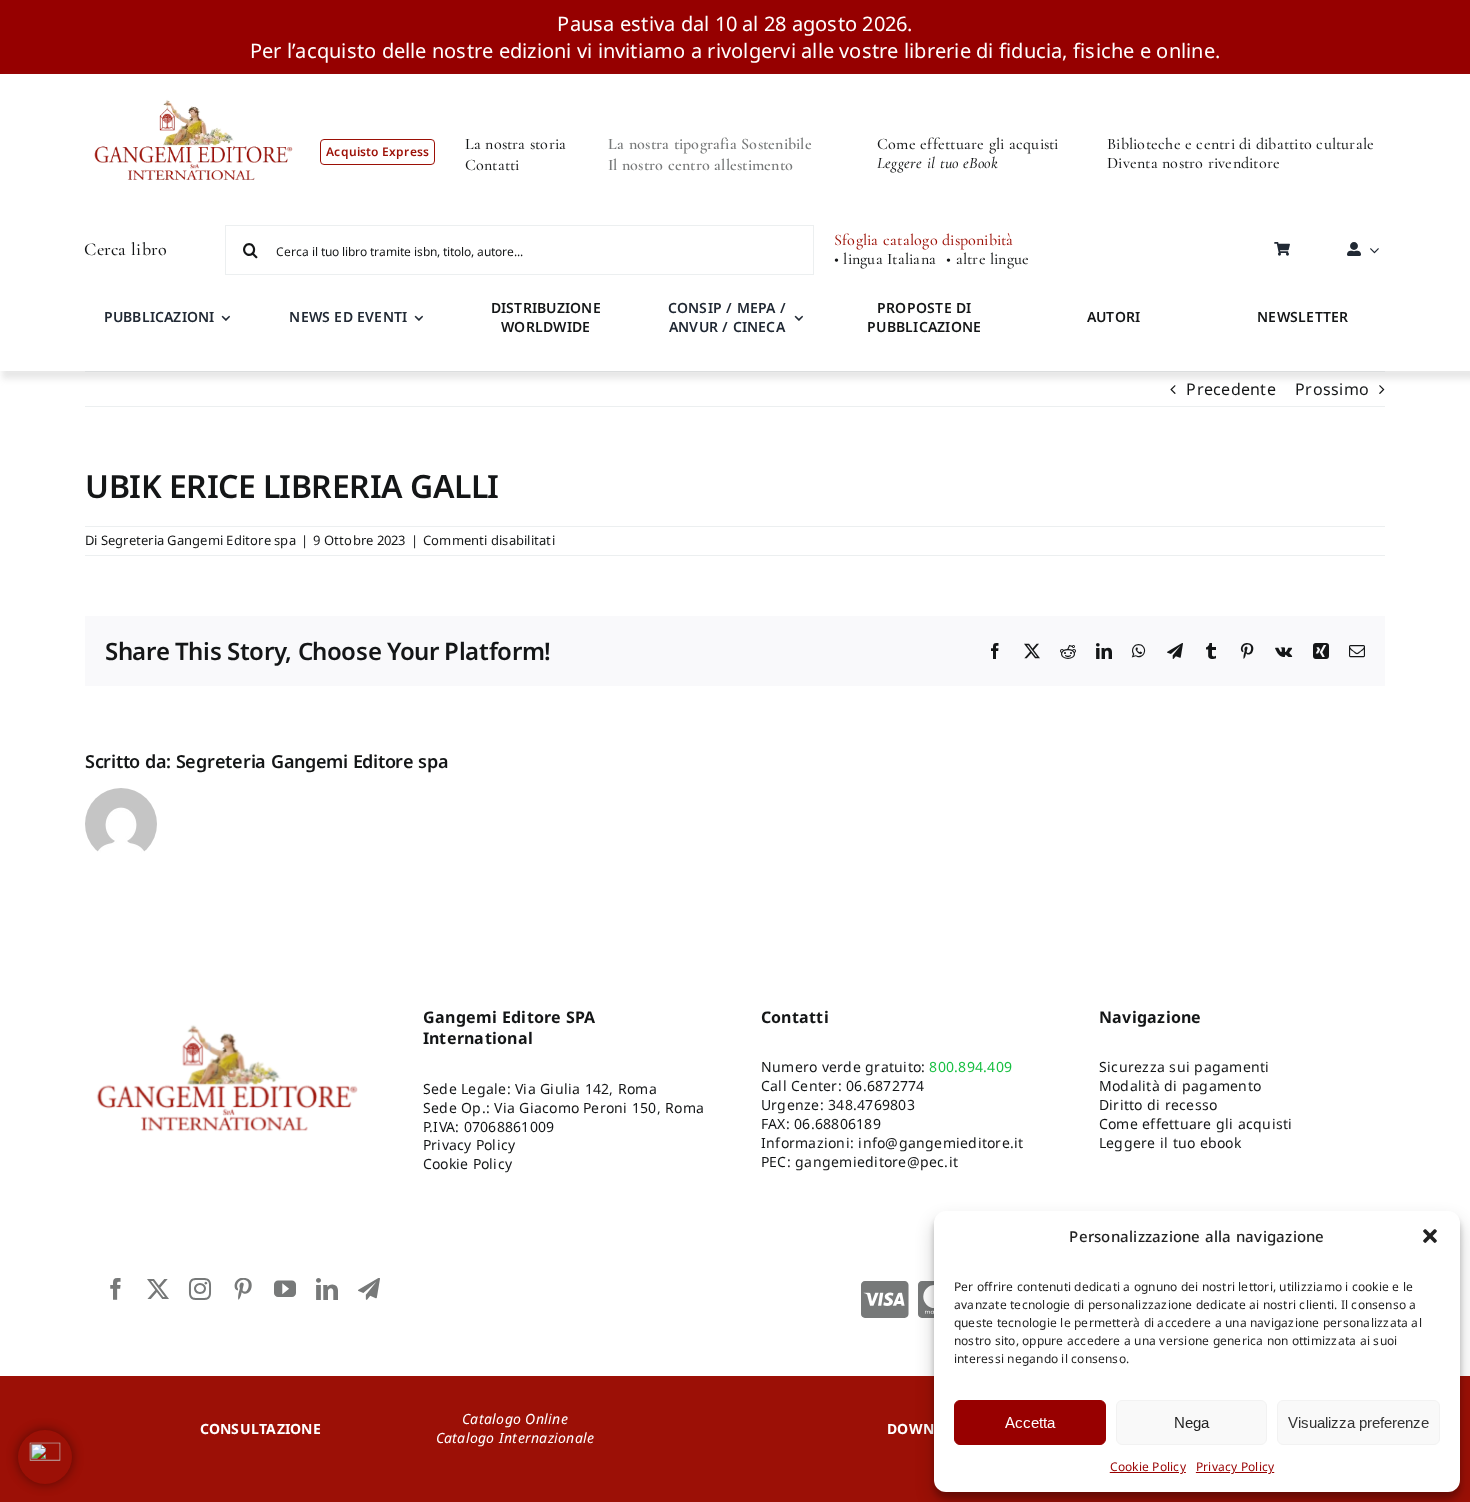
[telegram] (369, 1289)
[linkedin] (327, 1289)
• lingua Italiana (885, 259)
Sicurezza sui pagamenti (1184, 1066)
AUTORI (1113, 316)
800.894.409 (970, 1066)
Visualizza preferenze (1358, 1422)
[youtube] (285, 1289)
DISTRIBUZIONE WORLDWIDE (546, 317)
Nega (1191, 1422)
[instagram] (200, 1289)
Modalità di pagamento (1180, 1085)
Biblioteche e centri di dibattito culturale (1240, 144)
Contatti (492, 165)
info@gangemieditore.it (940, 1142)
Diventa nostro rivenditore (1193, 163)
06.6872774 (885, 1085)
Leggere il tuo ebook (1170, 1142)
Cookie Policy (1148, 1466)
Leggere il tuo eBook (937, 163)
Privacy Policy (1235, 1466)
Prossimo (1332, 389)
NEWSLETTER (1302, 316)
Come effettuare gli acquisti (968, 144)
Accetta (1030, 1422)
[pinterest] (243, 1289)
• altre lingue (987, 259)
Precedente (1230, 389)
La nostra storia (516, 144)
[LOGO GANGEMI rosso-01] (194, 82)
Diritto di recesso (1158, 1104)
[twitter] (158, 1289)
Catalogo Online (515, 1418)
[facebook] (116, 1289)
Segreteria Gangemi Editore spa (198, 540)
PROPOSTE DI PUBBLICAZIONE (924, 317)
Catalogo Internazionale (515, 1437)
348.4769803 (871, 1104)
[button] (1430, 1236)
